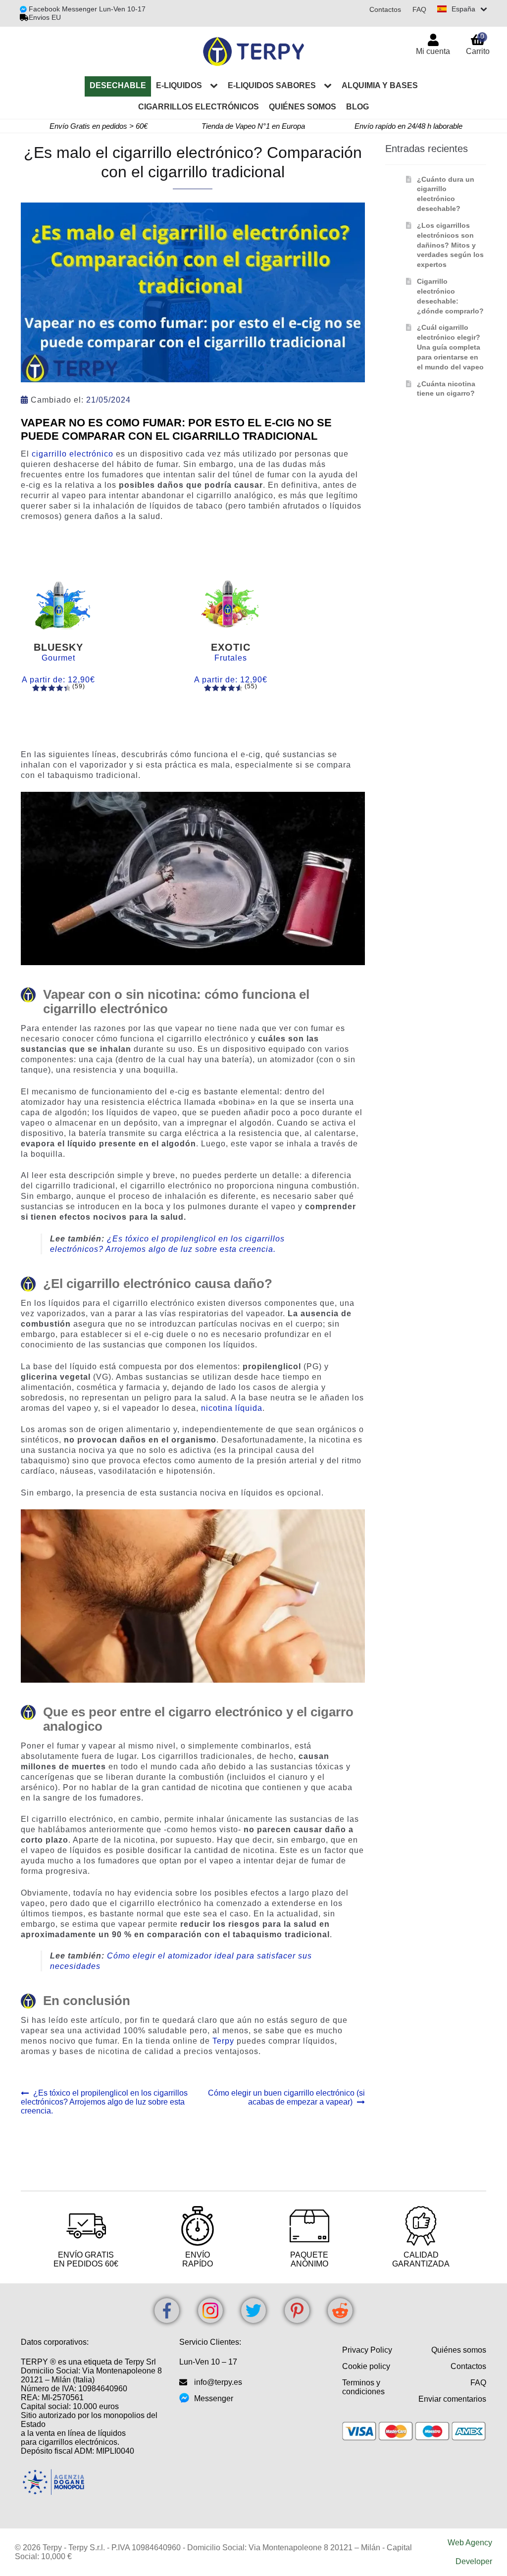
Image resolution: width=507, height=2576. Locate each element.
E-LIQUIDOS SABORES (272, 85)
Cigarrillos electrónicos (199, 107)
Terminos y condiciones (363, 2387)
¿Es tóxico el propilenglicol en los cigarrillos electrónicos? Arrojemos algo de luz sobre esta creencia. (104, 2102)
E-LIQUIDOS (179, 85)
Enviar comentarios (452, 2399)
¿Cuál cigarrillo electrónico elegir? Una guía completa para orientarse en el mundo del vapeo (450, 347)
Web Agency (470, 2543)
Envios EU (45, 17)
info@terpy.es (218, 2382)
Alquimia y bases (380, 85)
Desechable (118, 85)
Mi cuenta (433, 51)
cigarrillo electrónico (73, 454)
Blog (357, 107)
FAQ (419, 9)
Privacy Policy (367, 2350)
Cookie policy (366, 2366)
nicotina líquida (232, 1408)
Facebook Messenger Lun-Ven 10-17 (86, 9)
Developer (474, 2561)
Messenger (214, 2398)
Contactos (385, 9)
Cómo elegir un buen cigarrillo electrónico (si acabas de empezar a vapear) (286, 2097)
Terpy (223, 2041)
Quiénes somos (303, 107)
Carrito (478, 44)
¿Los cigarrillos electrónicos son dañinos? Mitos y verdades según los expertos (450, 245)
